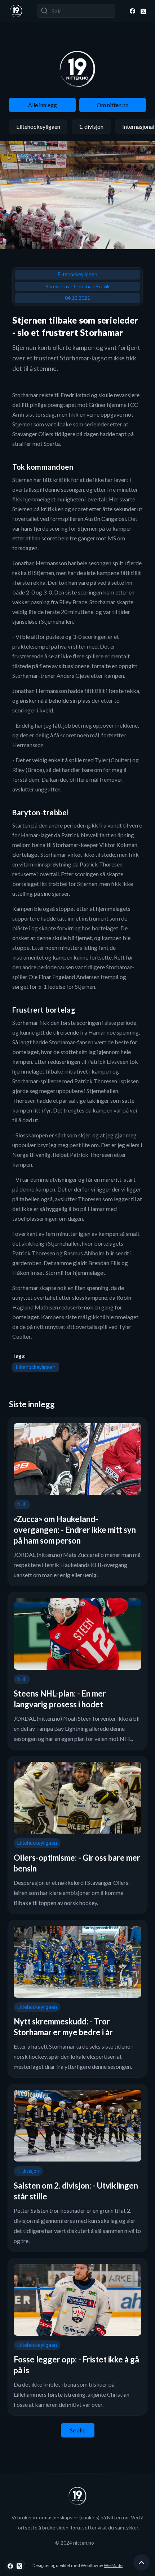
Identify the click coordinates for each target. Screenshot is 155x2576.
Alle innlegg (43, 105)
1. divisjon (91, 126)
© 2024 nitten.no (75, 2543)
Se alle (78, 2430)
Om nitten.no (113, 105)
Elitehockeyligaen (38, 126)
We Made (113, 2565)
